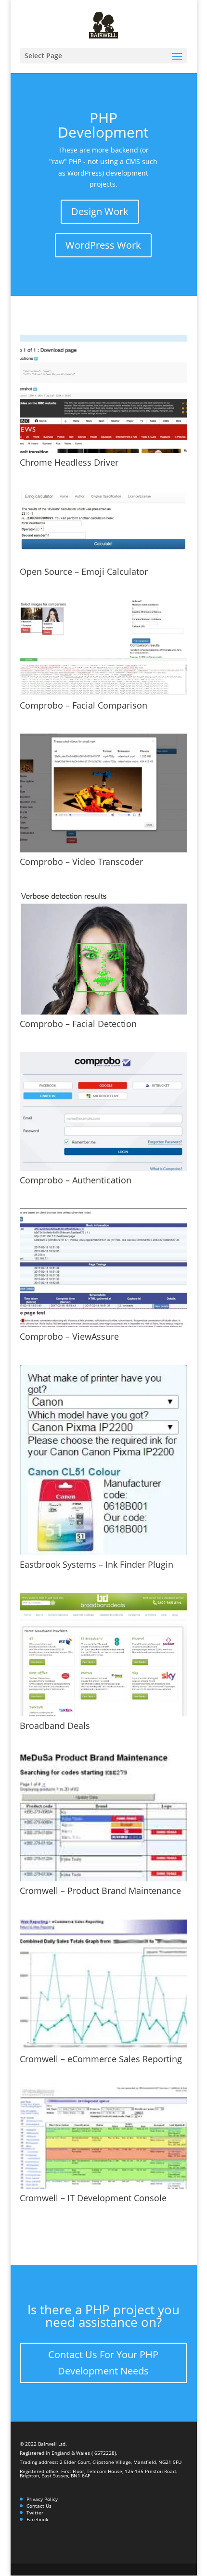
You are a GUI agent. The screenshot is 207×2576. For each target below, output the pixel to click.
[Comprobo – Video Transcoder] (103, 793)
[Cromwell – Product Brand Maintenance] (103, 1818)
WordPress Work (103, 245)
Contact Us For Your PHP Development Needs (103, 2363)
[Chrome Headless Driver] (103, 394)
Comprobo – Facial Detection (78, 1024)
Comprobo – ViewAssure (69, 1336)
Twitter (35, 2513)
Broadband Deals (55, 1726)
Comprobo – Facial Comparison (84, 705)
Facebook (37, 2519)
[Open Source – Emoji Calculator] (103, 527)
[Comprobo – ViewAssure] (103, 1268)
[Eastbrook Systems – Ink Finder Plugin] (103, 1460)
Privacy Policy (42, 2499)
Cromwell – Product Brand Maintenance (100, 1891)
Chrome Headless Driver (69, 462)
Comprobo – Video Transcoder (81, 862)
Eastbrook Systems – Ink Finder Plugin (97, 1564)
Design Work (100, 211)
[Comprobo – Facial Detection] (103, 952)
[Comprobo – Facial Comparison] (103, 648)
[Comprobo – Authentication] (103, 1111)
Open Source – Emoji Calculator (84, 571)
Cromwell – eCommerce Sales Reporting (101, 2059)
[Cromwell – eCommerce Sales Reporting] (103, 1984)
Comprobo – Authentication (76, 1180)
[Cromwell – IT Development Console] (103, 2138)
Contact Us (39, 2506)
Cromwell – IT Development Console (93, 2198)
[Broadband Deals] (103, 1655)
